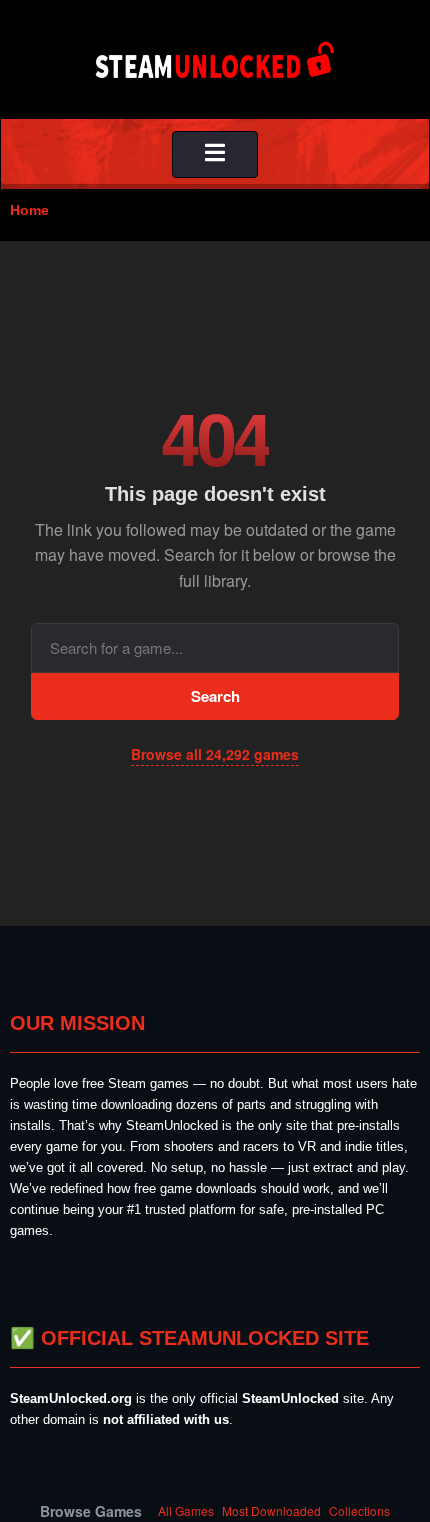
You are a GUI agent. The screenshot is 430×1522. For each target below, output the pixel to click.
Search (215, 696)
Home (29, 210)
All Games (186, 1510)
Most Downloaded (271, 1510)
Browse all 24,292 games (215, 754)
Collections (359, 1510)
